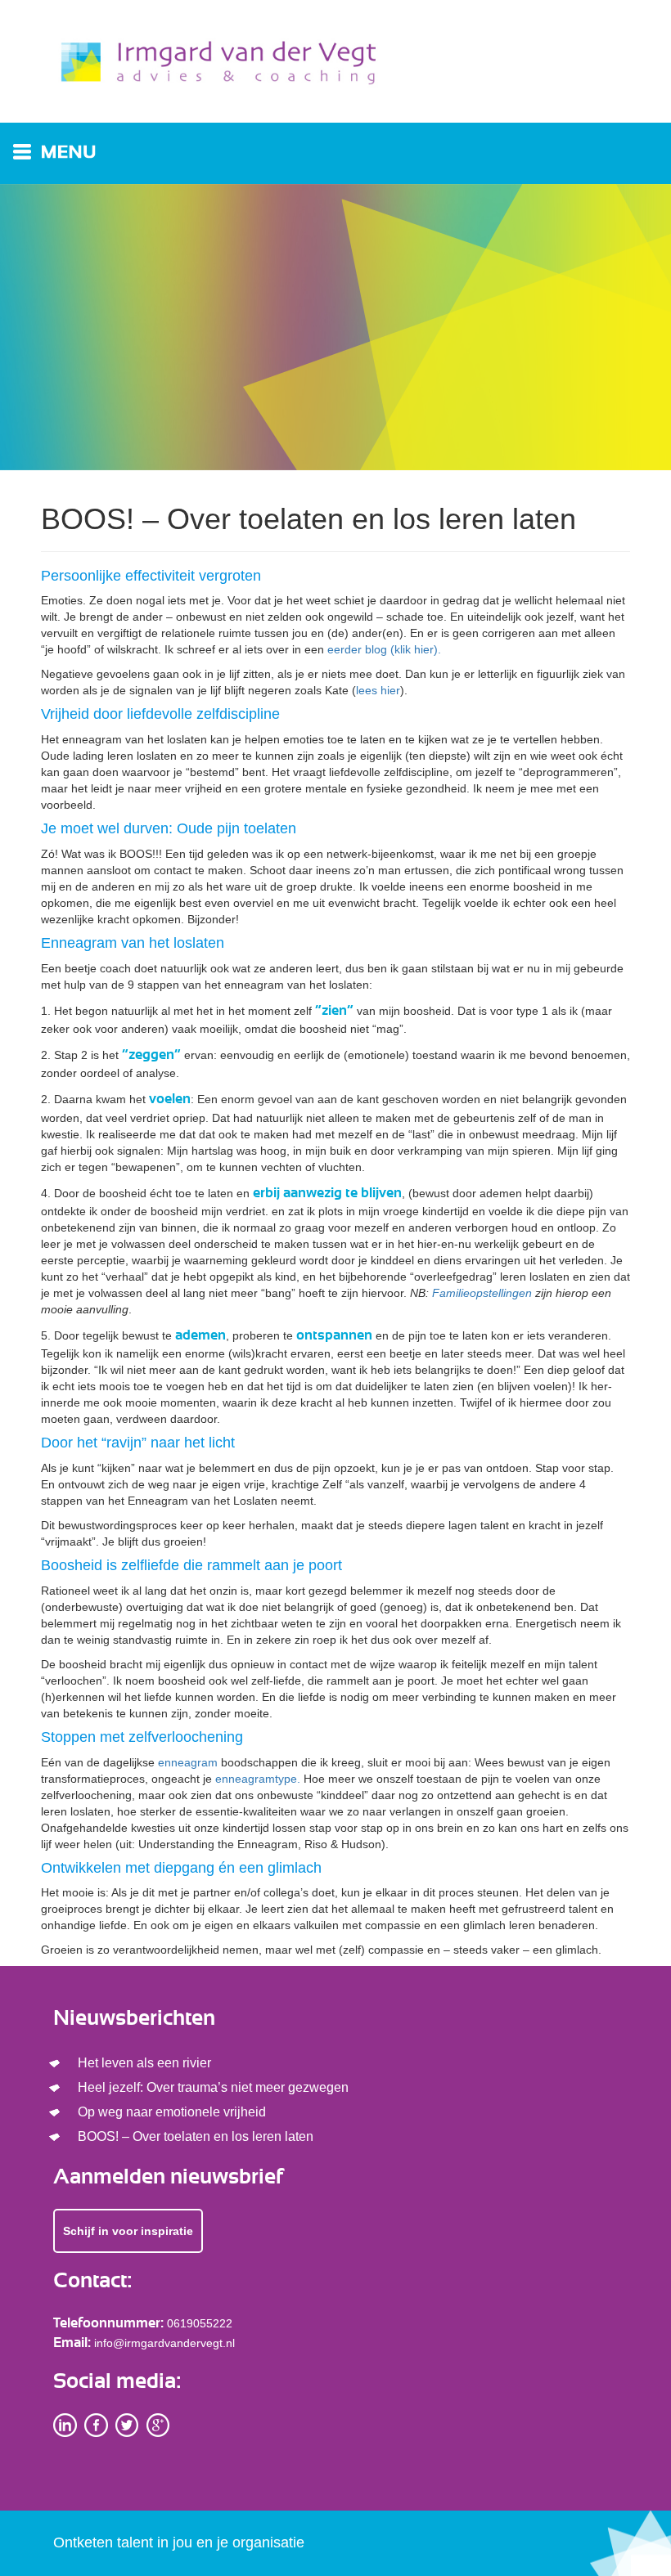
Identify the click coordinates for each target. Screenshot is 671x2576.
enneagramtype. (258, 1779)
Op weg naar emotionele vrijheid (172, 2112)
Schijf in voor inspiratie (128, 2231)
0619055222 (200, 2323)
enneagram (188, 1762)
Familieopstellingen (482, 1293)
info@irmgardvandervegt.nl (164, 2343)
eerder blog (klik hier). (384, 649)
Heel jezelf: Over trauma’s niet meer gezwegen (213, 2087)
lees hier (378, 690)
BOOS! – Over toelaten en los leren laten (196, 2136)
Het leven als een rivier (144, 2063)
